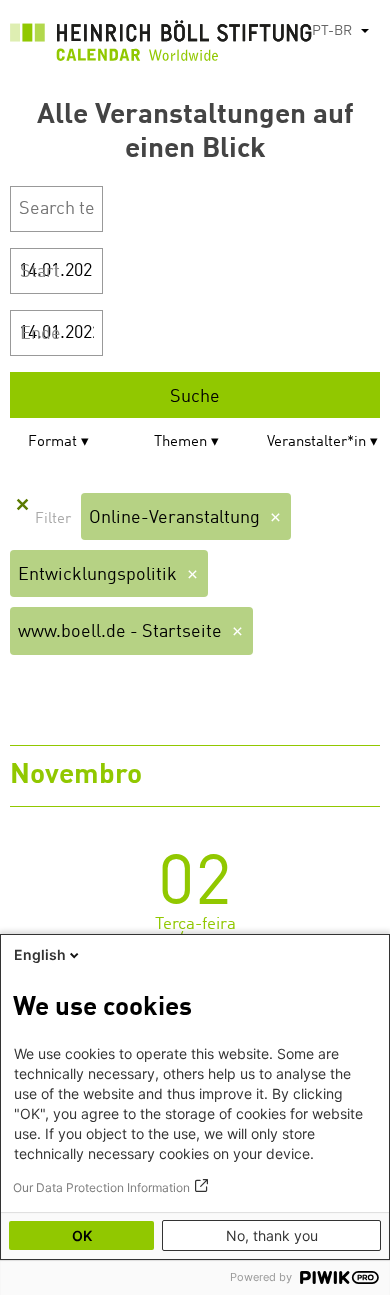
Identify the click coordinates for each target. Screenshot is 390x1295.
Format (52, 442)
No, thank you (272, 1235)
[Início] (161, 45)
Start (40, 272)
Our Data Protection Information (101, 1187)
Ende (40, 334)
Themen (180, 442)
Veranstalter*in (316, 442)
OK (82, 1235)
